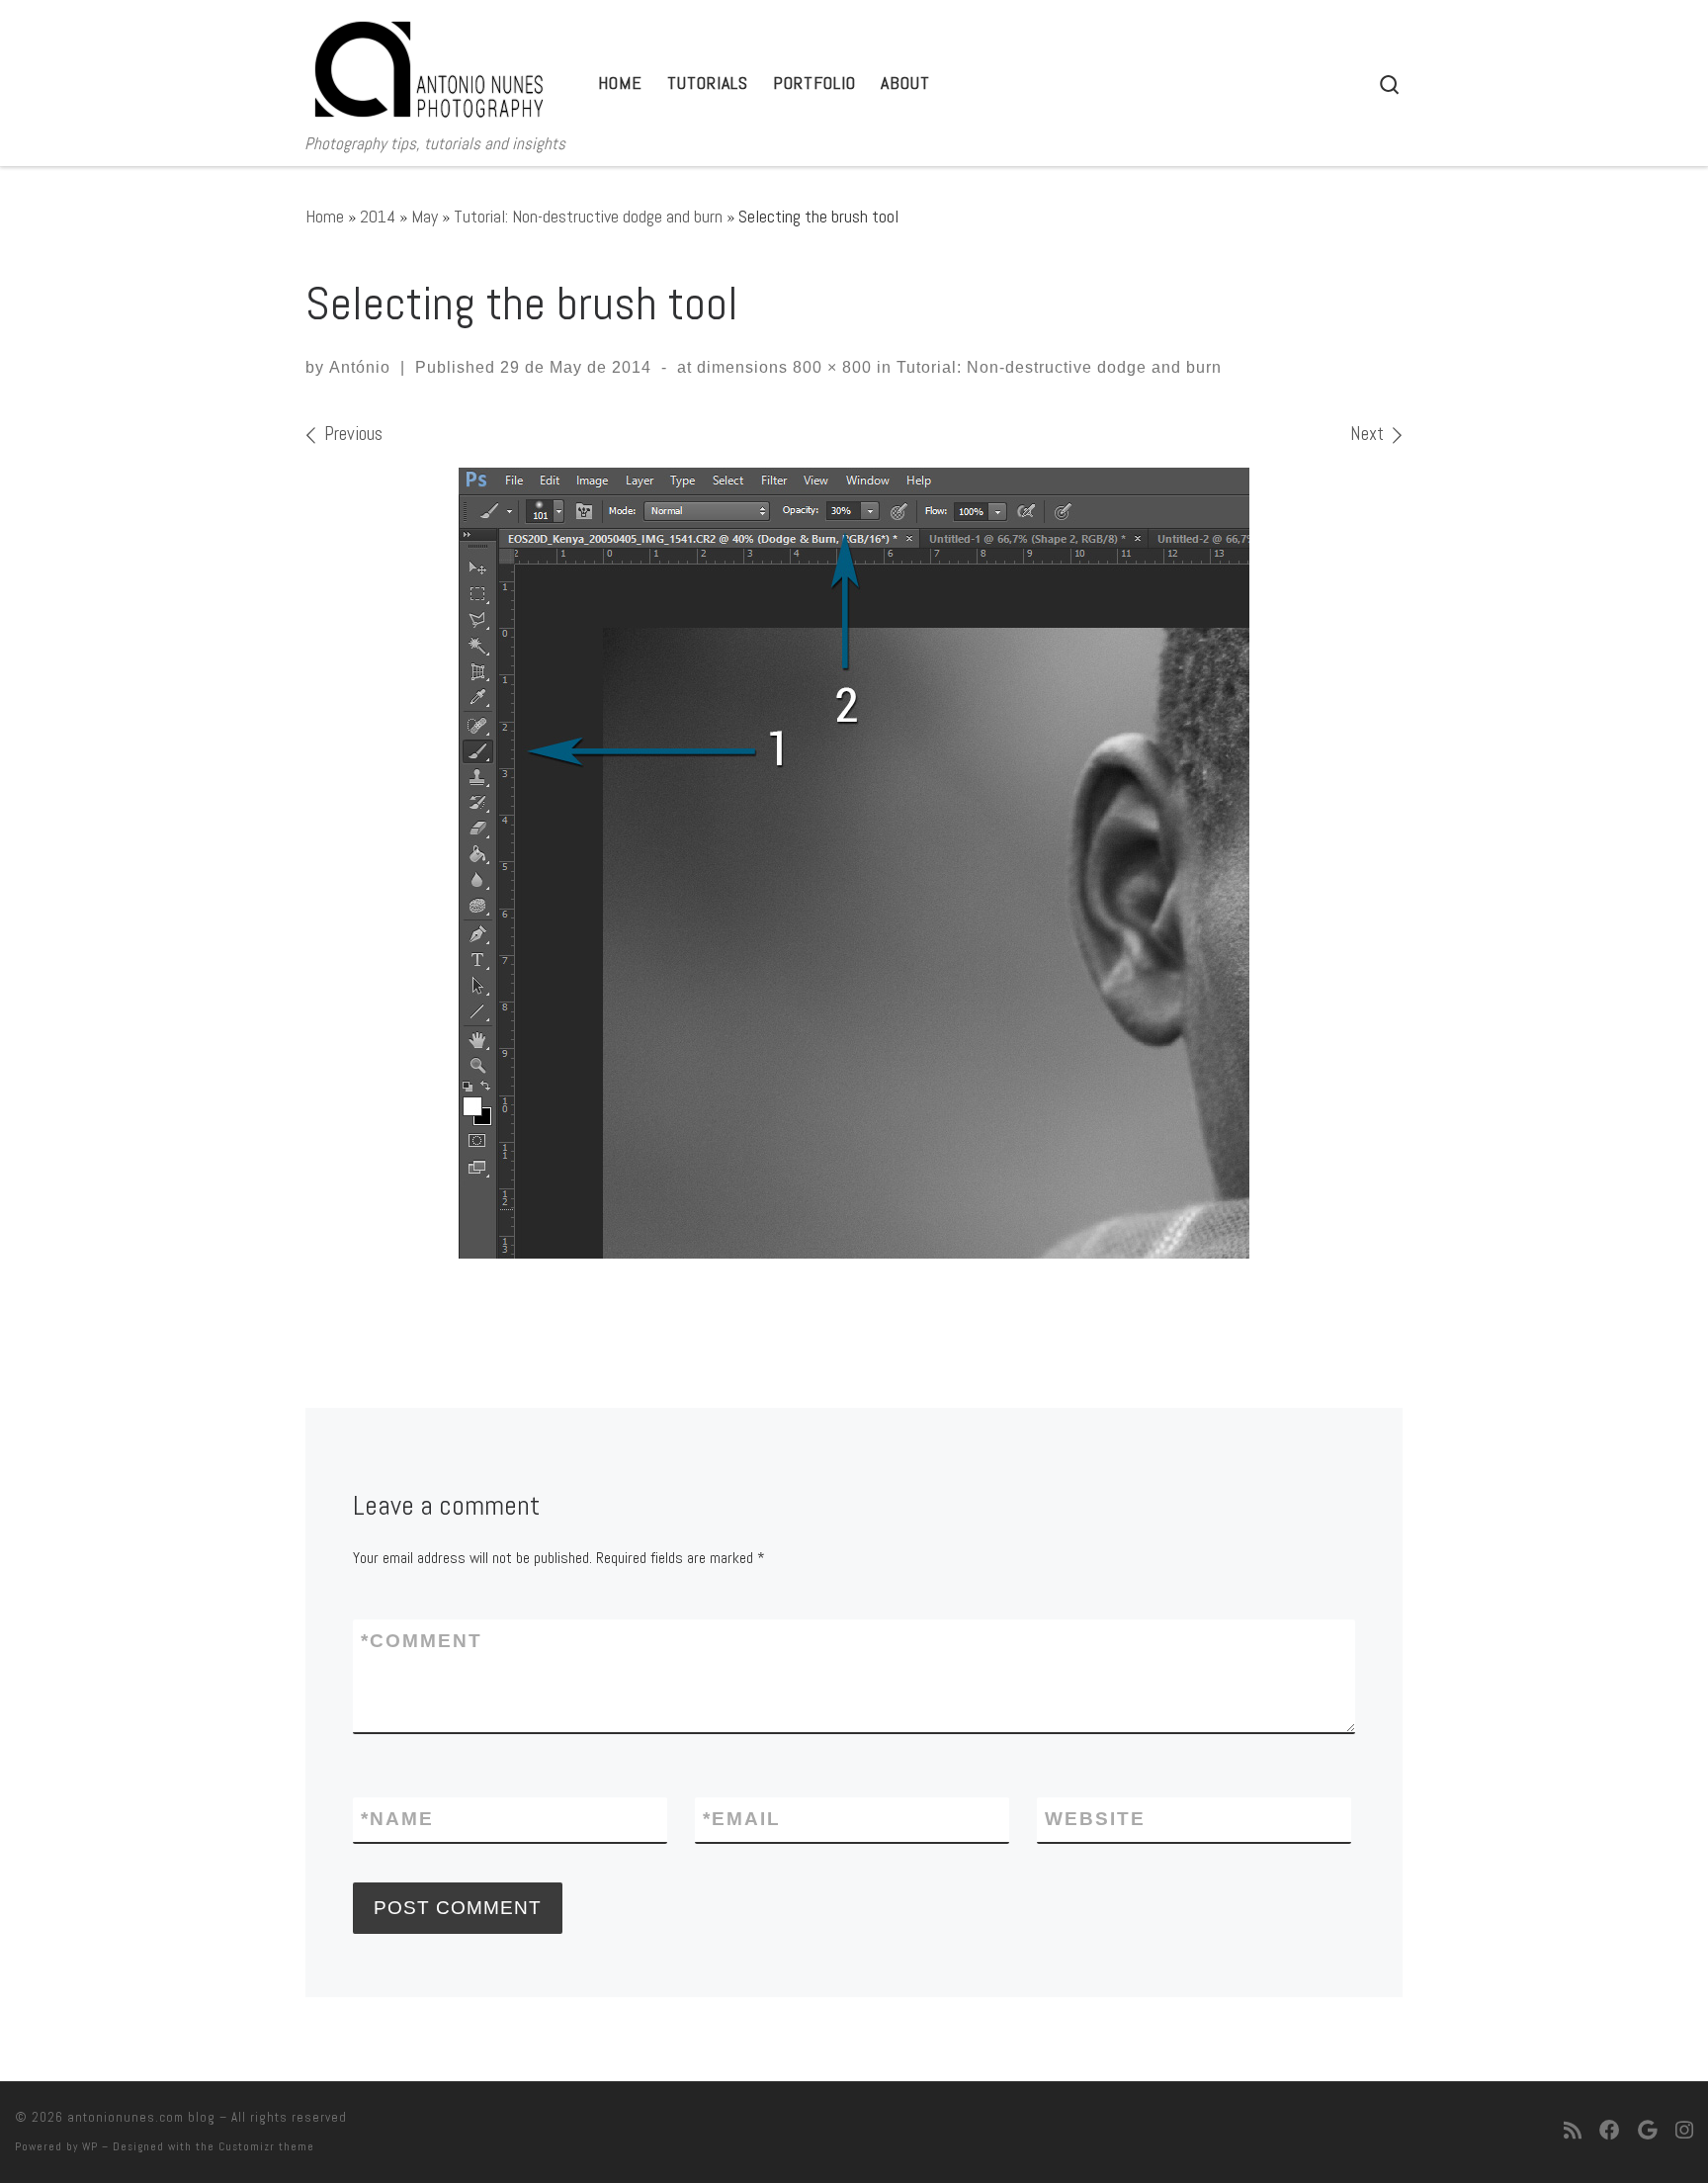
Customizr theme (266, 2146)
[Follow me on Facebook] (1610, 2132)
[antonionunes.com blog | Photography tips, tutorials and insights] (429, 65)
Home (325, 216)
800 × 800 (830, 367)
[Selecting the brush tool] (854, 863)
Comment (422, 1641)
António (360, 367)
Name (397, 1819)
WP (90, 2146)
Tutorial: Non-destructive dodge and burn (588, 216)
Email (742, 1819)
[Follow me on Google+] (1648, 2132)
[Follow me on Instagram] (1684, 2132)
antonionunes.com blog (141, 2117)
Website (1095, 1819)
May (425, 216)
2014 (378, 216)
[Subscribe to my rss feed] (1573, 2132)
